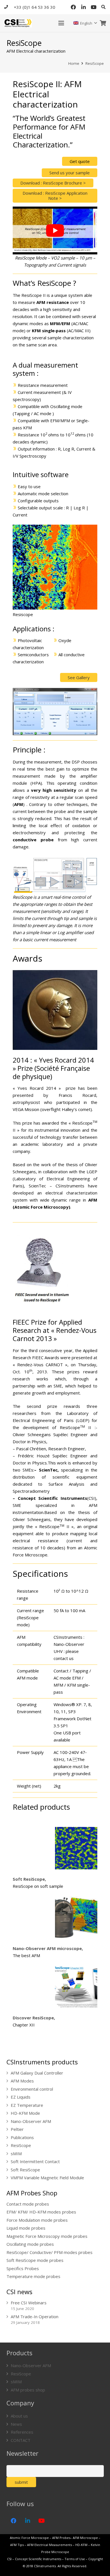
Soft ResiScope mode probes (35, 2260)
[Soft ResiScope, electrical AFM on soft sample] (76, 1848)
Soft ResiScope (25, 2170)
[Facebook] (73, 7)
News (16, 2424)
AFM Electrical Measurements (49, 2545)
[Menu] (61, 23)
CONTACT (21, 2440)
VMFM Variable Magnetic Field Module (47, 2178)
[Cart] (103, 23)
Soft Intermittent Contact (35, 2161)
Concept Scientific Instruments (38, 2559)
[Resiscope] (55, 567)
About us (19, 2416)
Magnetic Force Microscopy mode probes (47, 2236)
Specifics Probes (23, 2268)
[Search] (103, 7)
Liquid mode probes (26, 2228)
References (22, 2432)
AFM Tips (17, 2545)
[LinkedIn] (83, 7)
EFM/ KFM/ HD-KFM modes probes (41, 2212)
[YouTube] (94, 7)
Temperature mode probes (33, 2276)
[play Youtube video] (55, 230)
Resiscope (23, 614)
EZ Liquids (21, 2097)
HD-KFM (81, 2545)
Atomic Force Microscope (30, 2538)
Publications (22, 2137)
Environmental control (32, 2089)
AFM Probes (61, 2538)
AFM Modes (22, 2081)
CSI (9, 2559)
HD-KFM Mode (25, 2113)
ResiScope (21, 2145)
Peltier (17, 2129)
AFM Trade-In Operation (35, 2317)
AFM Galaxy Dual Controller (37, 2073)
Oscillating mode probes (30, 2244)
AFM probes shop (28, 2390)
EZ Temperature (27, 2105)
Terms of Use (75, 2559)
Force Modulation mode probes (37, 2220)
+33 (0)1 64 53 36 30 (35, 7)
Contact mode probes (28, 2204)
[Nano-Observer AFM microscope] (76, 1917)
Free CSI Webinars (29, 2303)
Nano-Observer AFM (31, 2121)
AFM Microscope (85, 2538)
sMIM (16, 2154)
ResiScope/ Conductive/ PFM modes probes (49, 2252)
